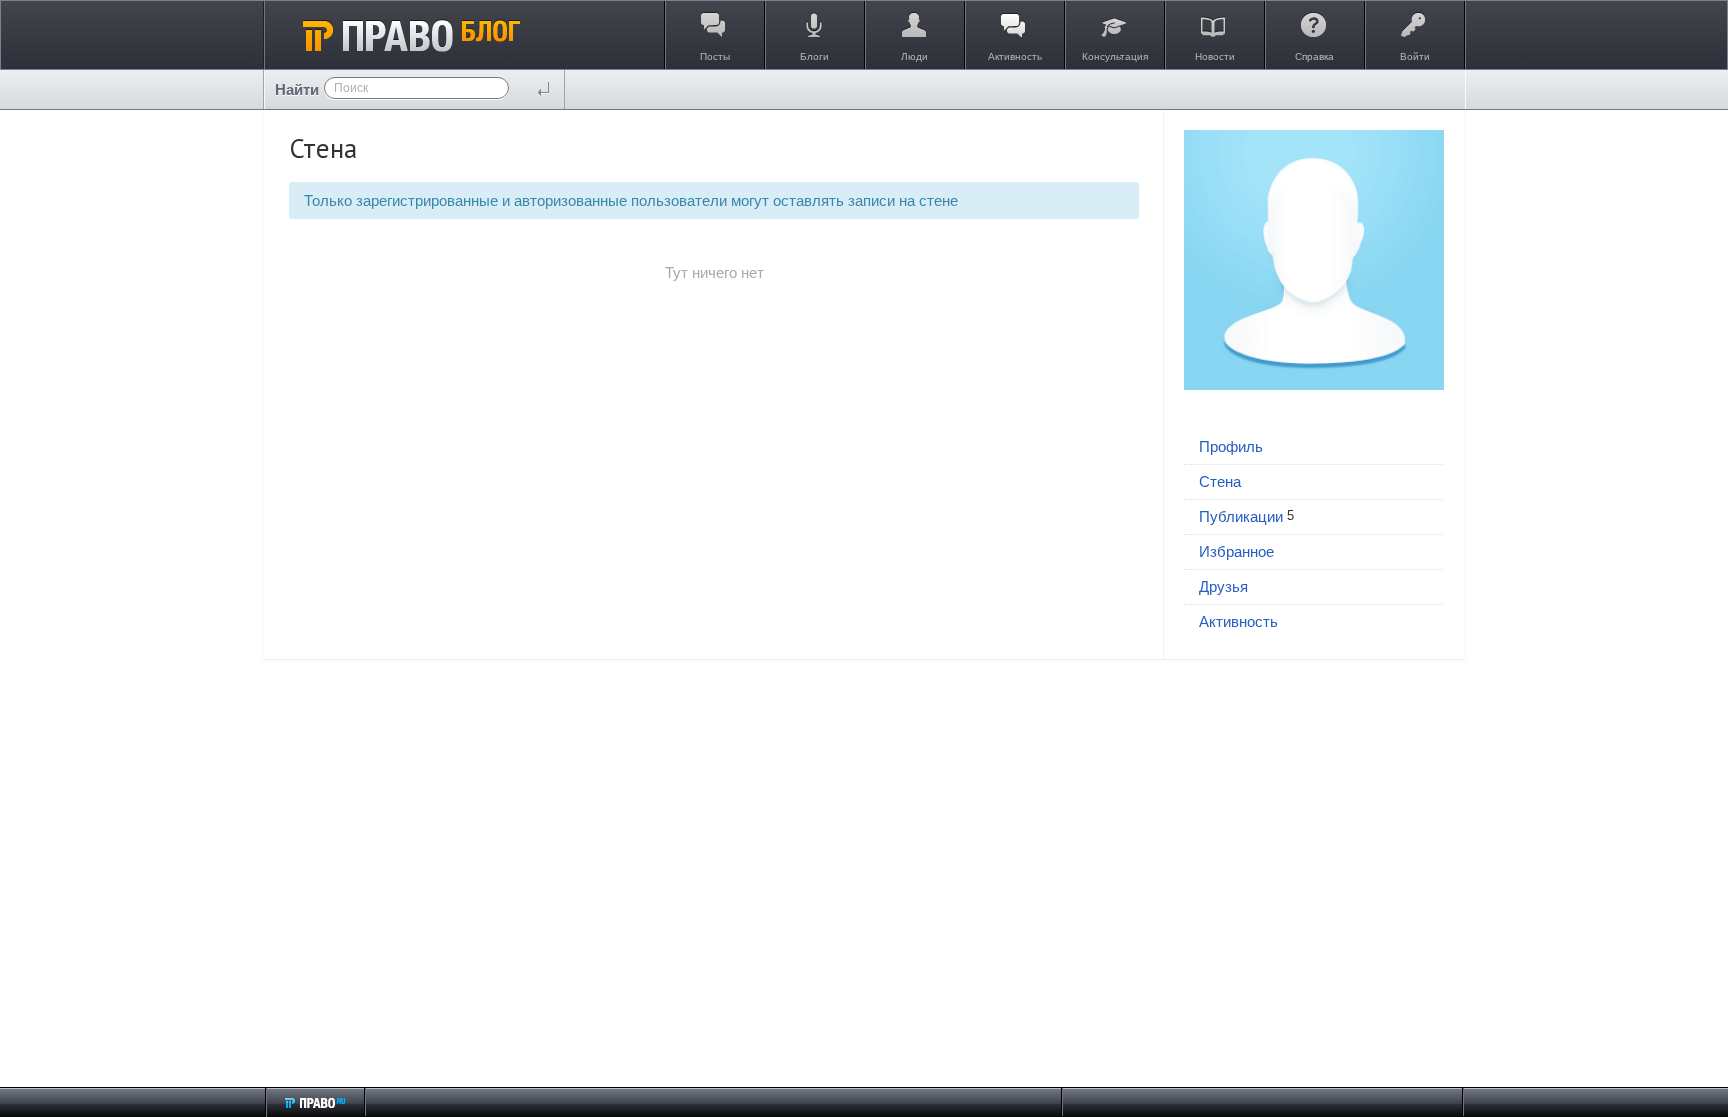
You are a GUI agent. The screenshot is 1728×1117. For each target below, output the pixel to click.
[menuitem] (1314, 447)
